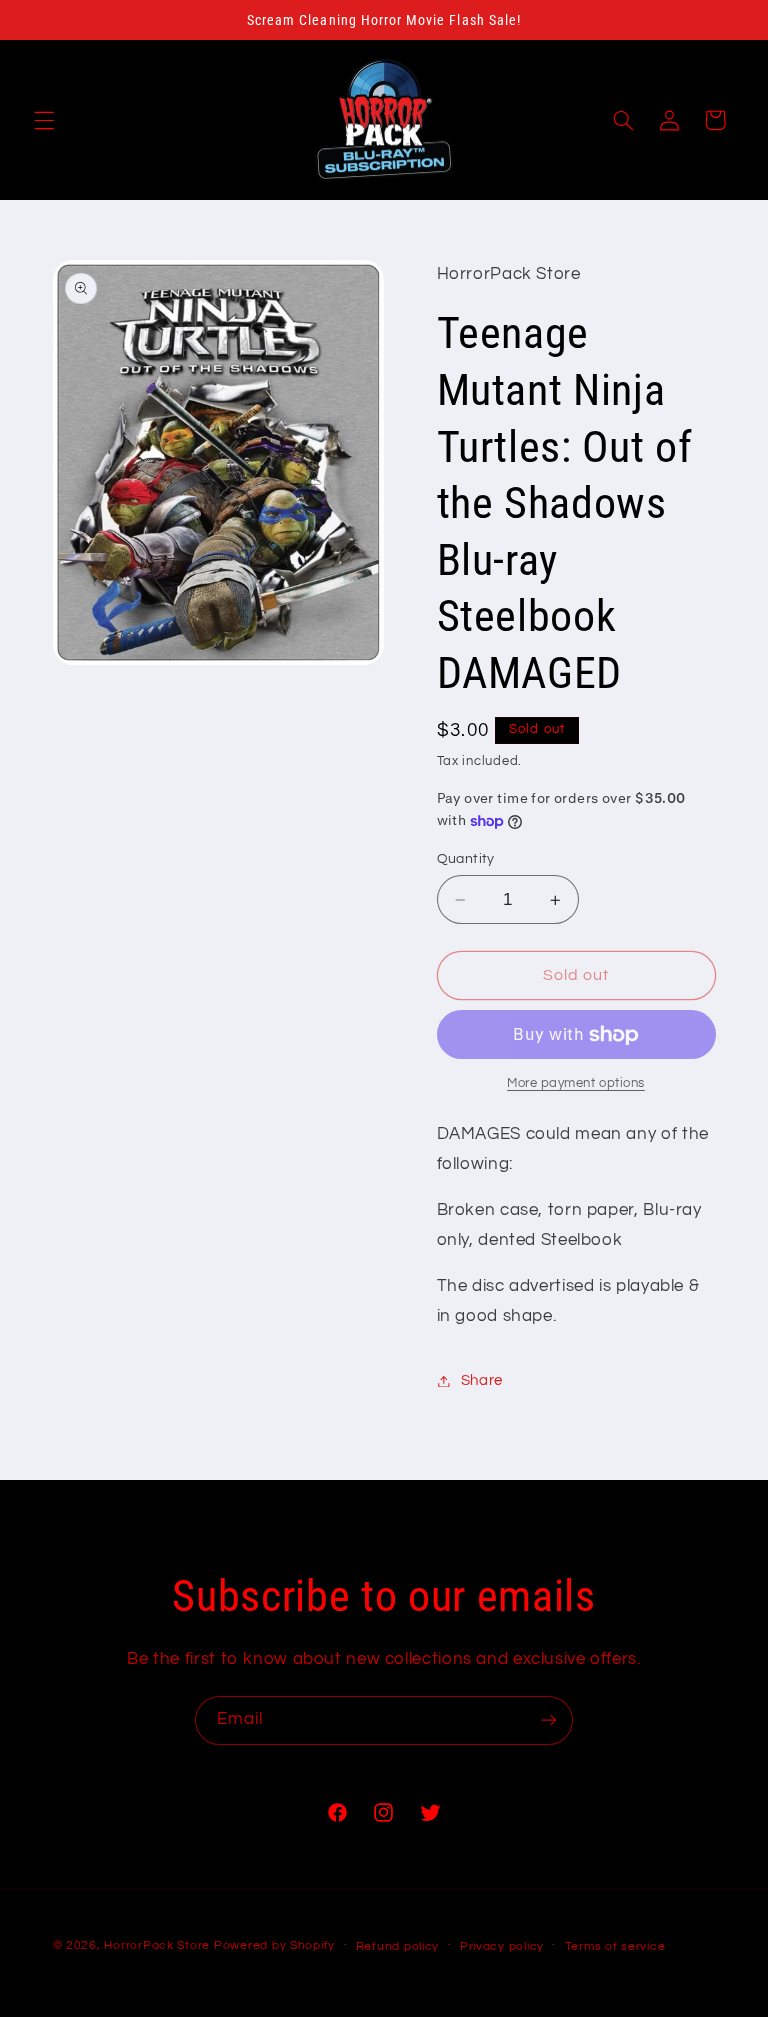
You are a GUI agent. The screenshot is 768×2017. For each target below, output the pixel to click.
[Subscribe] (549, 1720)
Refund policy (398, 1946)
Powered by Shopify (274, 1945)
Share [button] (482, 1380)
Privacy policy (502, 1946)
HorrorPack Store (157, 1945)
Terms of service (615, 1946)
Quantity (466, 859)
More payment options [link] (576, 1083)
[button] (44, 120)
